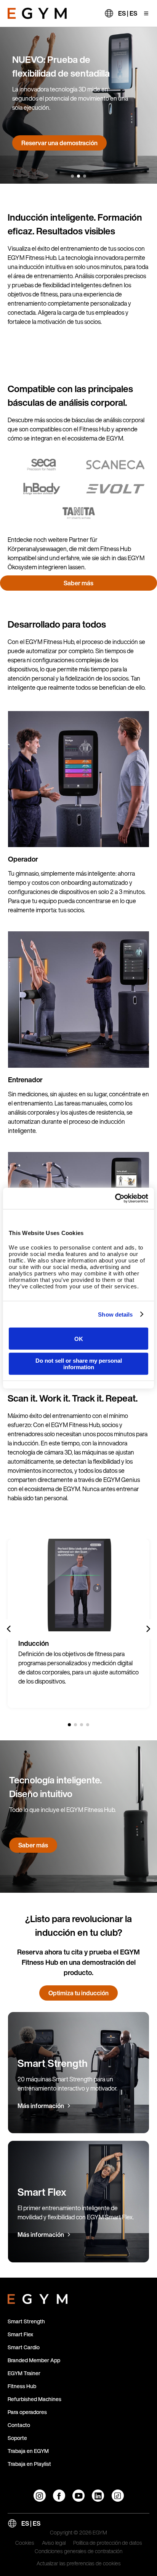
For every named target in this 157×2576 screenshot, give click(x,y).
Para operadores (27, 2412)
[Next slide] (148, 1629)
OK (79, 1338)
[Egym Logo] (38, 2297)
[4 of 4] (88, 1725)
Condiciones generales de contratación (78, 2552)
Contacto (19, 2425)
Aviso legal (54, 2543)
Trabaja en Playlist (29, 2464)
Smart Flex (20, 2334)
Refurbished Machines (34, 2399)
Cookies (25, 2543)
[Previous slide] (9, 1629)
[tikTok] (118, 2496)
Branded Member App (34, 2360)
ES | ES (128, 13)
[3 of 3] (85, 176)
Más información (41, 2106)
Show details (115, 1314)
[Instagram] (40, 2496)
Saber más (39, 143)
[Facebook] (59, 2496)
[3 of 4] (82, 1725)
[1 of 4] (69, 1725)
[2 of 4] (75, 1725)
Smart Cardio (24, 2347)
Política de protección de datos (108, 2543)
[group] (78, 1623)
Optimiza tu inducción (78, 1993)
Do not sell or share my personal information (79, 1363)
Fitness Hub (22, 2386)
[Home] (37, 13)
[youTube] (78, 2496)
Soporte (17, 2438)
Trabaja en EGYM (28, 2451)
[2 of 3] (78, 176)
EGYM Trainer (24, 2373)
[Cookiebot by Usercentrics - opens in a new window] (115, 1198)
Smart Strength (26, 2321)
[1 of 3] (72, 176)
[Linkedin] (98, 2496)
